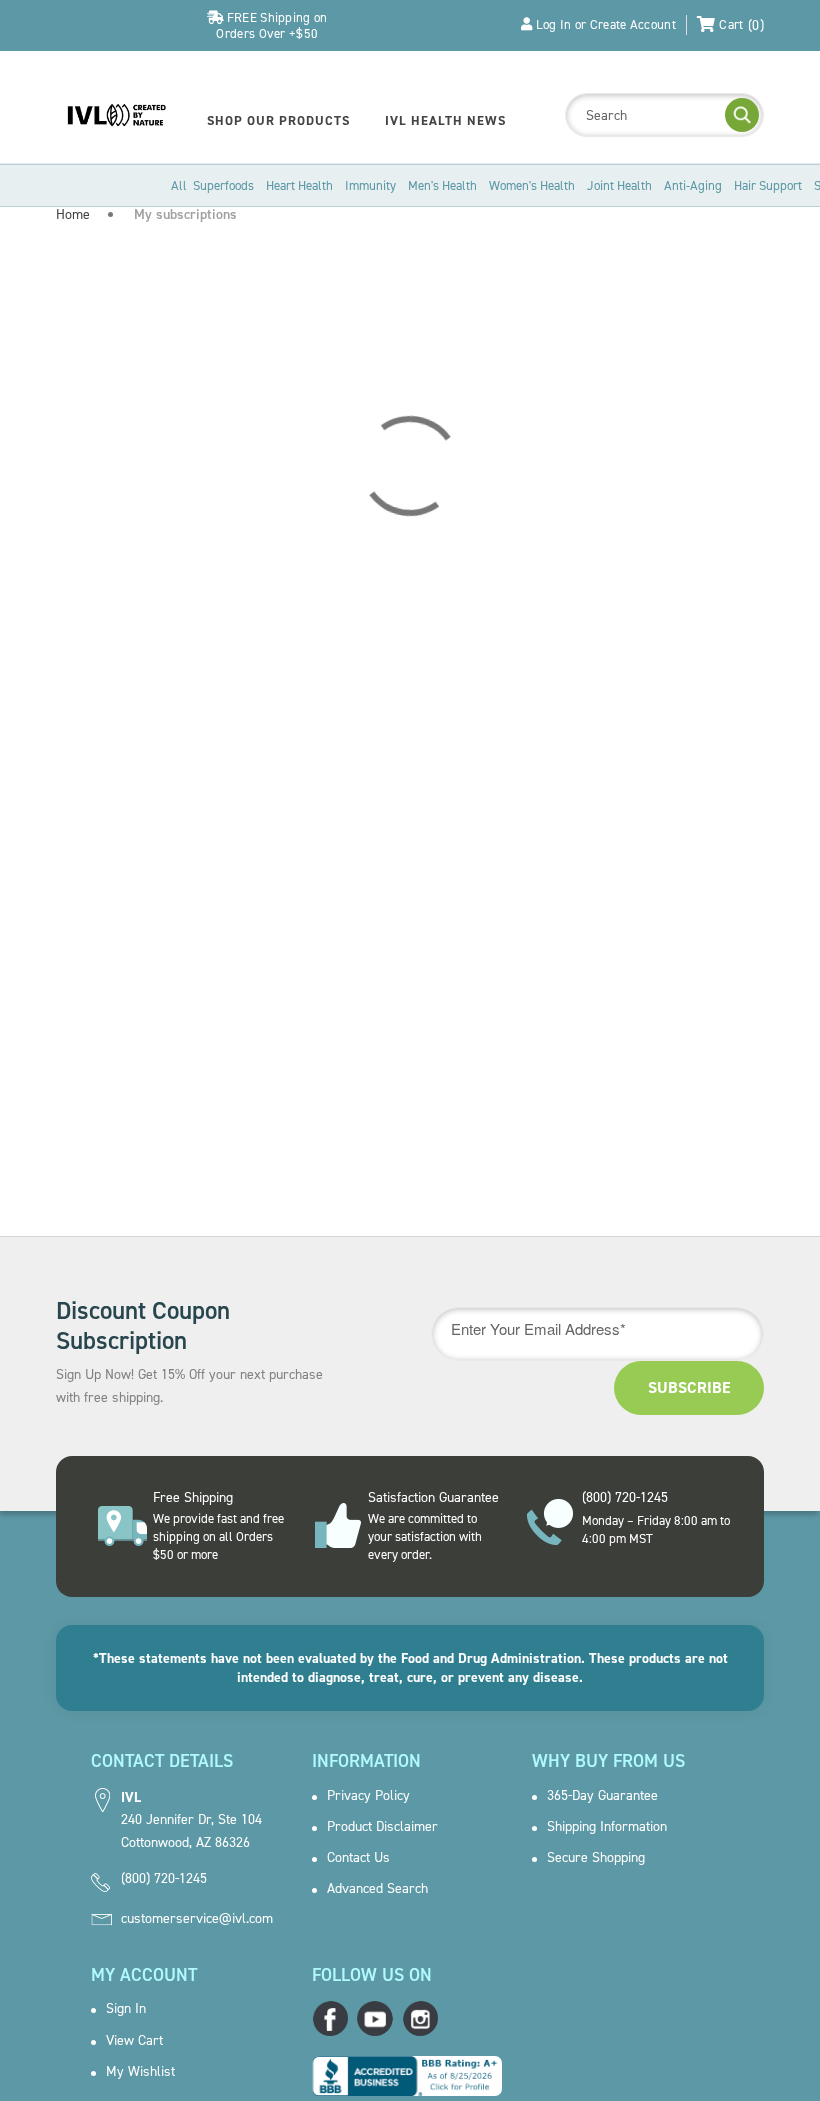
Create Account (633, 24)
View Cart (134, 2041)
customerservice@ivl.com (197, 1919)
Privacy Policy (368, 1796)
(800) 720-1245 (164, 1879)
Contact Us (358, 1858)
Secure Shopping (596, 1858)
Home (73, 214)
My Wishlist (140, 2072)
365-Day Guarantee (602, 1796)
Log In (554, 24)
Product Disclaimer (382, 1827)
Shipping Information (607, 1827)
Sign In (126, 2009)
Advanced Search (377, 1889)
